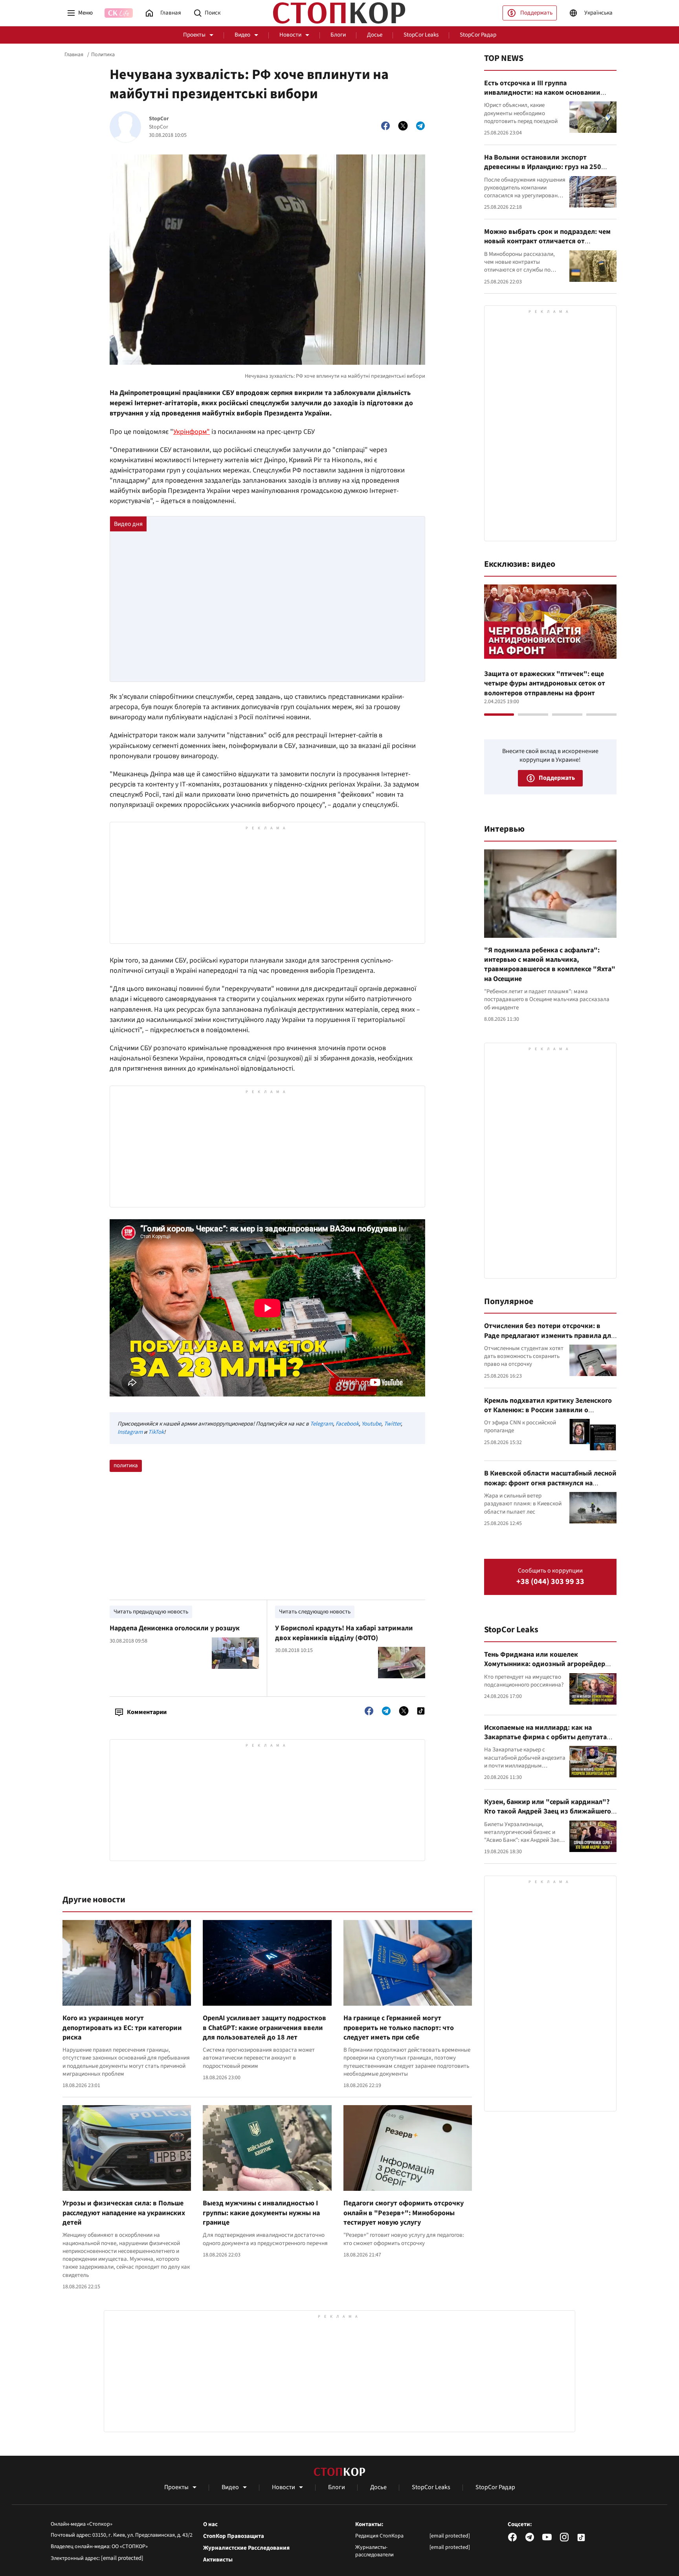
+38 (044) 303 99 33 (550, 1582)
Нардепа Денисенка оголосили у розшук (175, 1628)
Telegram (321, 1424)
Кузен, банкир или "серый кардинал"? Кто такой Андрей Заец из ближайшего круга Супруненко (548, 1812)
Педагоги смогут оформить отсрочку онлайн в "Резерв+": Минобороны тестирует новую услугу (404, 2213)
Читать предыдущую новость (151, 1612)
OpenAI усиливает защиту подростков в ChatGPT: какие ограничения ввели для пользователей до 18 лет (264, 2028)
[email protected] (122, 2558)
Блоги (338, 35)
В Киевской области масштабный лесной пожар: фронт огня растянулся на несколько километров (550, 1483)
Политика (103, 55)
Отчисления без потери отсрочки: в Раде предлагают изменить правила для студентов (550, 1336)
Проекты (194, 35)
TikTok (156, 1432)
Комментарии (147, 1712)
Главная (74, 55)
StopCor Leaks (421, 35)
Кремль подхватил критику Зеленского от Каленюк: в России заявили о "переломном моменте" (548, 1410)
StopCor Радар (478, 35)
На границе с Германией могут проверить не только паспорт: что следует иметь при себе (399, 2028)
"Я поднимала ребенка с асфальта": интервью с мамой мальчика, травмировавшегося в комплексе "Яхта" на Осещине (550, 965)
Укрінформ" (192, 432)
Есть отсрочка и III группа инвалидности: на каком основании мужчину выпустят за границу (542, 93)
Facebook (347, 1424)
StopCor (159, 119)
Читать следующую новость (315, 1612)
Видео (242, 35)
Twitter (392, 1424)
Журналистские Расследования (246, 2548)
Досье (375, 35)
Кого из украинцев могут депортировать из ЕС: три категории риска (122, 2028)
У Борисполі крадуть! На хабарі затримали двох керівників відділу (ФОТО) (344, 1633)
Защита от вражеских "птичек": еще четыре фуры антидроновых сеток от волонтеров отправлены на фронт (545, 684)
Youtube (371, 1424)
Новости (290, 35)
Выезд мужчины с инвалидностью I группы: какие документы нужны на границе (261, 2213)
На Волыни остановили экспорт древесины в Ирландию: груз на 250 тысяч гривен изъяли (543, 167)
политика (126, 1465)
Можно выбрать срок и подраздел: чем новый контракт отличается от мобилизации (547, 241)
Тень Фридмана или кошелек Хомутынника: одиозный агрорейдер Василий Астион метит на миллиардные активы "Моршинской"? (549, 1669)
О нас (210, 2525)
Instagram (130, 1432)
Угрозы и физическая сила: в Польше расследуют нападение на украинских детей (124, 2213)
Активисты (218, 2560)
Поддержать (536, 13)
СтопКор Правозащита (234, 2536)
